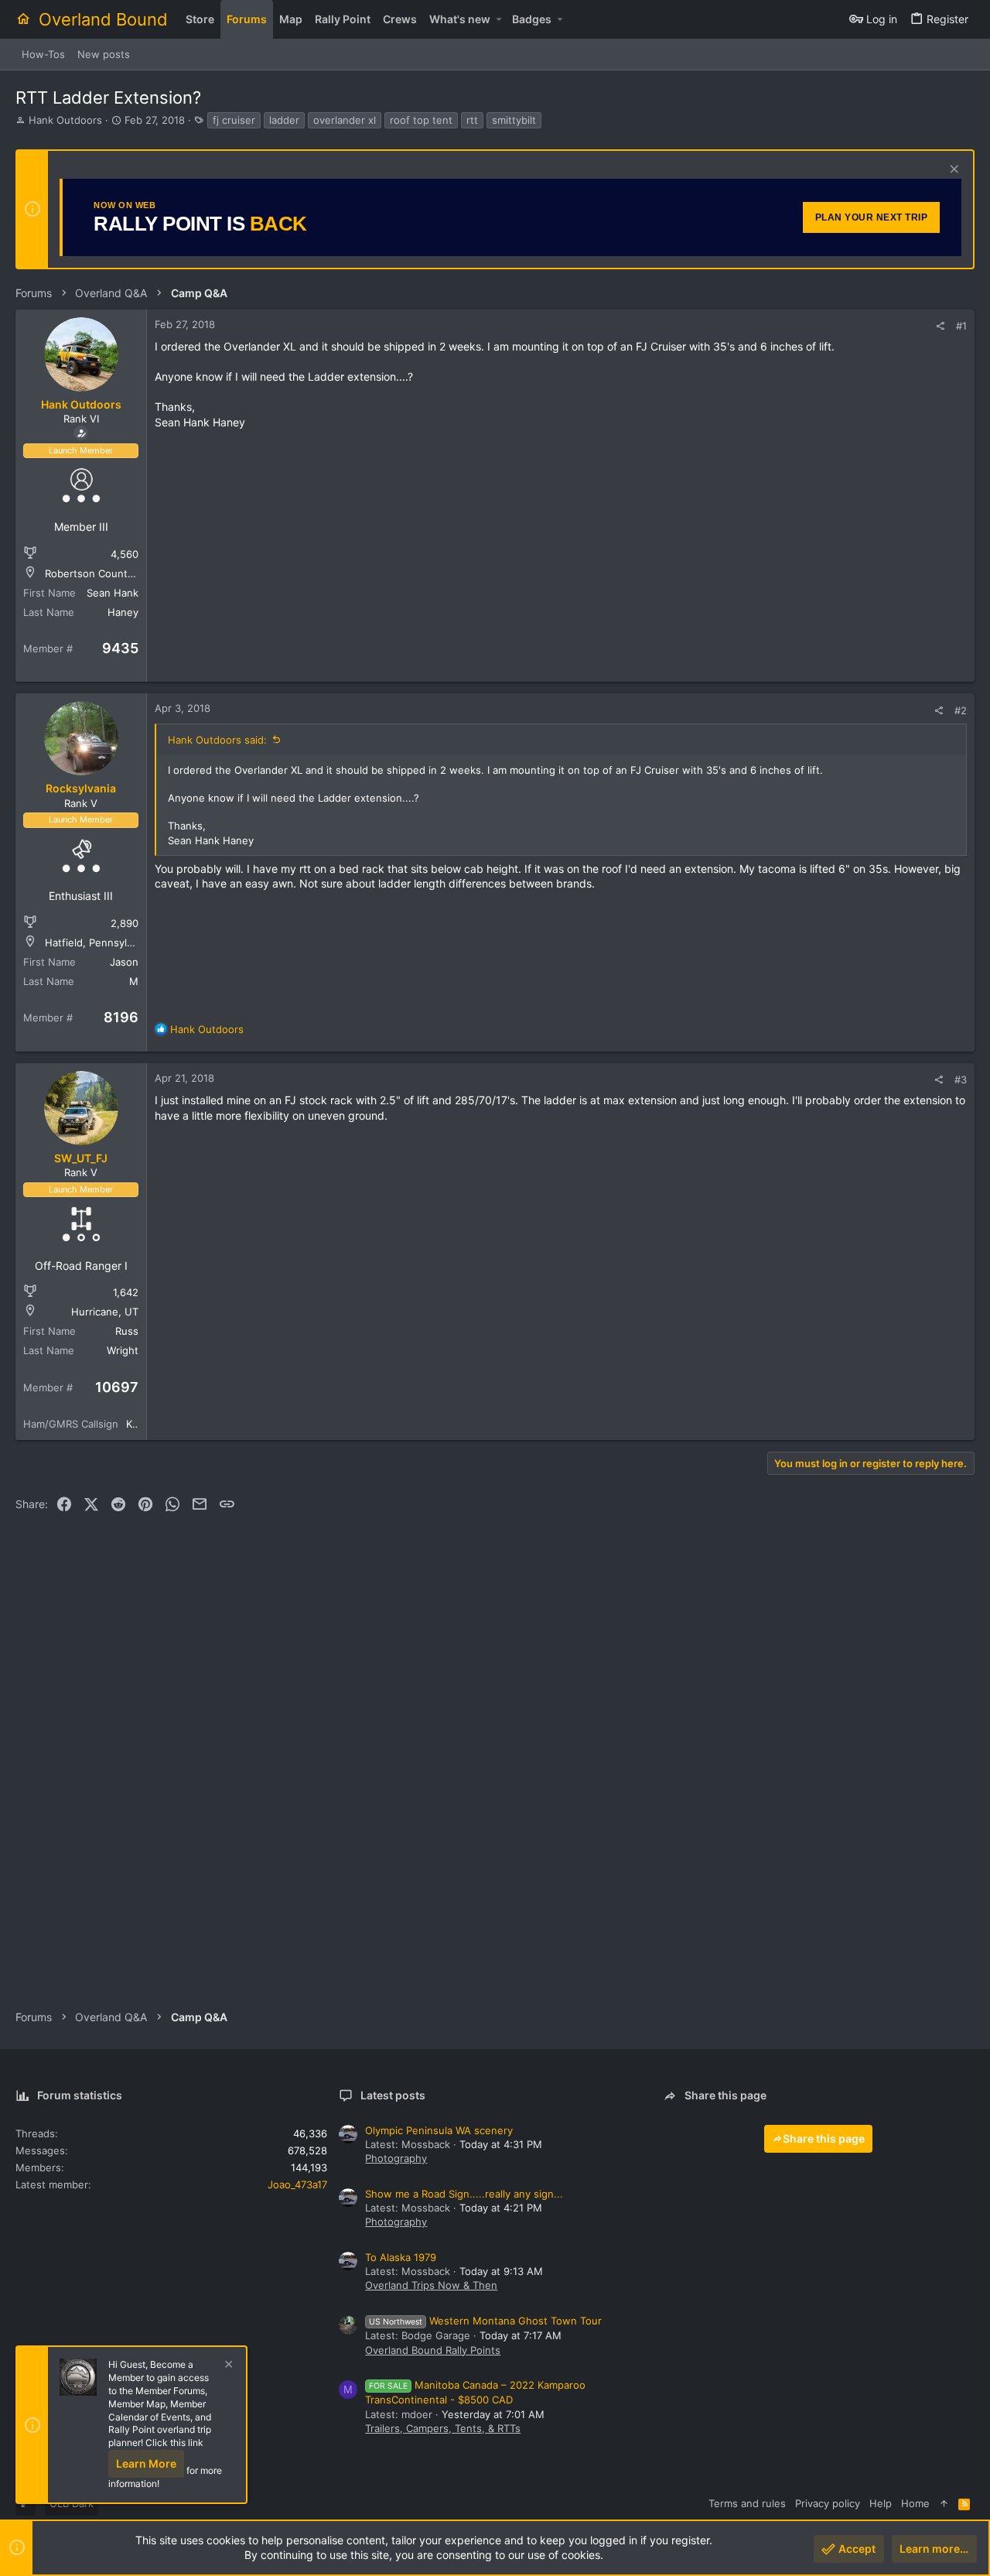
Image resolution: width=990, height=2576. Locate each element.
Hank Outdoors (65, 120)
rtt (472, 120)
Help (881, 2503)
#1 (961, 326)
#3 (961, 1079)
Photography (396, 2158)
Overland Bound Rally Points (433, 2350)
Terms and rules (747, 2503)
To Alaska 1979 (401, 2257)
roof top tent (421, 120)
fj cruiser (234, 120)
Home (915, 2503)
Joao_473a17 (297, 2184)
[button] (498, 19)
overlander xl (345, 120)
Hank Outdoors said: (217, 740)
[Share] (940, 326)
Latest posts (393, 2095)
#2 (961, 710)
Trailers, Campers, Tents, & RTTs (443, 2428)
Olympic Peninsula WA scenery (439, 2130)
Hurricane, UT (105, 1312)
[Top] (944, 2503)
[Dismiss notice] (952, 171)
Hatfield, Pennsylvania (98, 942)
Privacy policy (828, 2503)
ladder (284, 120)
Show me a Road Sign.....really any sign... (464, 2194)
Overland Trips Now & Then (431, 2285)
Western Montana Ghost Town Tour (485, 2321)
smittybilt (514, 120)
